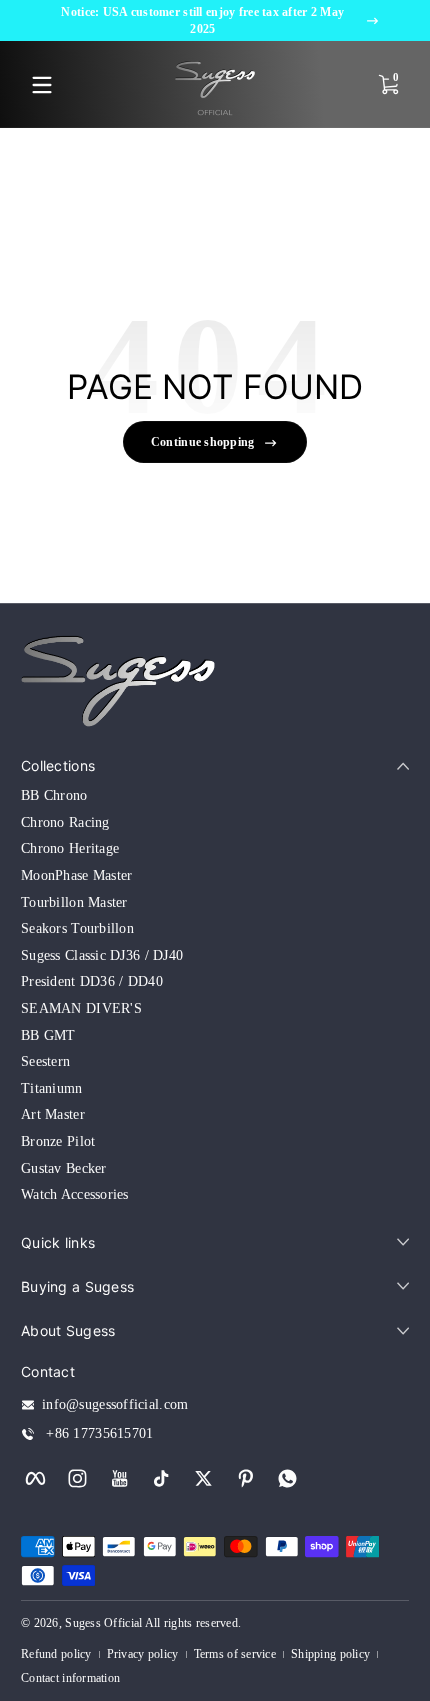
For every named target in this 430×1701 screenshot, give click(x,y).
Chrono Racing (65, 822)
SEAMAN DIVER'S (81, 1008)
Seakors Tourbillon (77, 928)
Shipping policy (330, 1654)
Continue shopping (203, 442)
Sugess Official (103, 1623)
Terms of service (235, 1654)
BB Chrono (54, 795)
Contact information (70, 1678)
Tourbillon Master (74, 902)
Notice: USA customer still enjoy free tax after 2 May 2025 (202, 20)
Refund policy (56, 1654)
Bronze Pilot (58, 1141)
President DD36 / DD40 (92, 981)
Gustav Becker (64, 1168)
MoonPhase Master (76, 875)
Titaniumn (52, 1088)
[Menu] (42, 85)
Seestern (45, 1061)
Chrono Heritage (70, 848)
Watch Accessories (75, 1194)
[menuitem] (215, 796)
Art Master (53, 1114)
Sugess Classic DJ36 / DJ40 (102, 955)
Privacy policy (143, 1654)
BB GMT (48, 1035)
